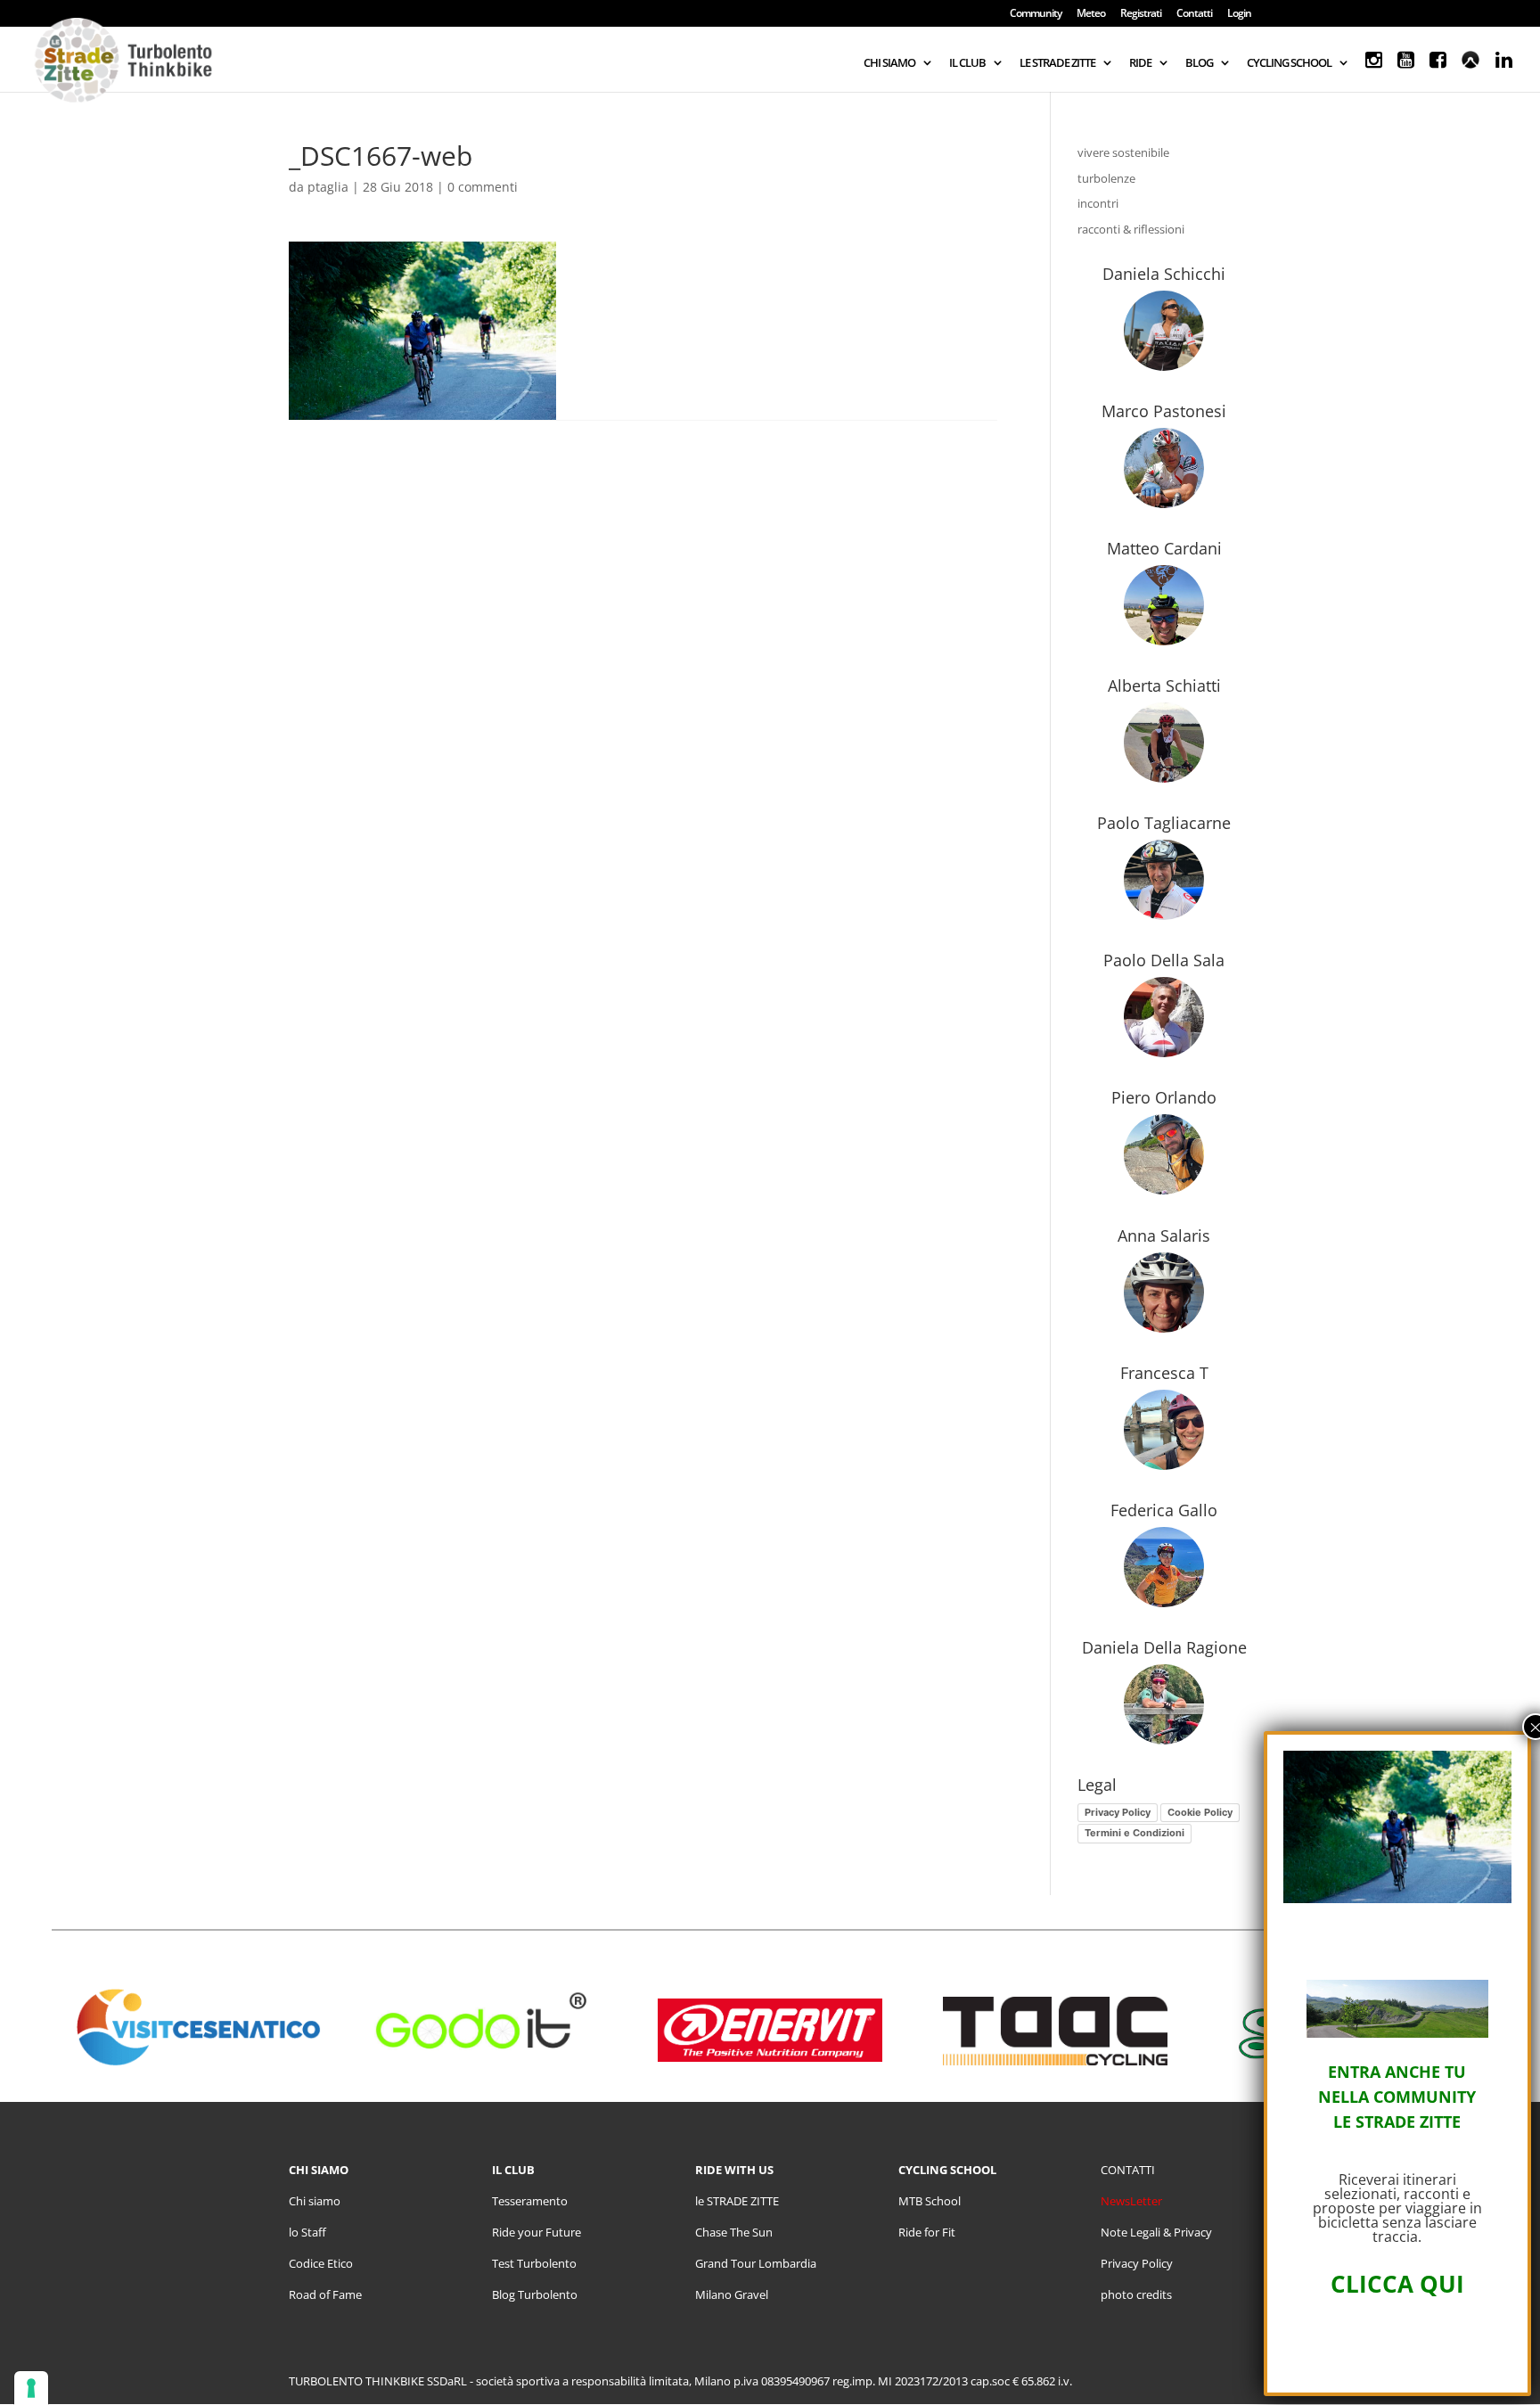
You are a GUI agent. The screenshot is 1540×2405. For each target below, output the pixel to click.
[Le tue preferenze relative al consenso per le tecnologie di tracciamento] (31, 2388)
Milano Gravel (732, 2294)
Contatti (1194, 14)
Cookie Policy (1200, 1812)
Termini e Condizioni (1135, 1833)
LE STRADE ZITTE (1057, 63)
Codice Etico (321, 2263)
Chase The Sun (734, 2232)
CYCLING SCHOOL (1289, 63)
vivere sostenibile (1123, 152)
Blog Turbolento (535, 2294)
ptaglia (328, 187)
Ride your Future (537, 2232)
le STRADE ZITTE (737, 2201)
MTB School (930, 2201)
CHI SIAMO (889, 63)
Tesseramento (530, 2201)
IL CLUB (967, 63)
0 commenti (483, 187)
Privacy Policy (1118, 1812)
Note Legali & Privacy (1156, 2232)
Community (1036, 14)
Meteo (1091, 14)
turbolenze (1106, 178)
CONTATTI (1128, 2170)
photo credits (1136, 2294)
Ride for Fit (927, 2232)
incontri (1098, 203)
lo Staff (307, 2232)
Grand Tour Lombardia (756, 2263)
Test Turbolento (534, 2263)
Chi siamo (315, 2201)
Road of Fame (325, 2294)
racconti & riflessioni (1131, 229)
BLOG (1199, 63)
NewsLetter (1131, 2201)
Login (1239, 14)
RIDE (1140, 63)
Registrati (1141, 14)
